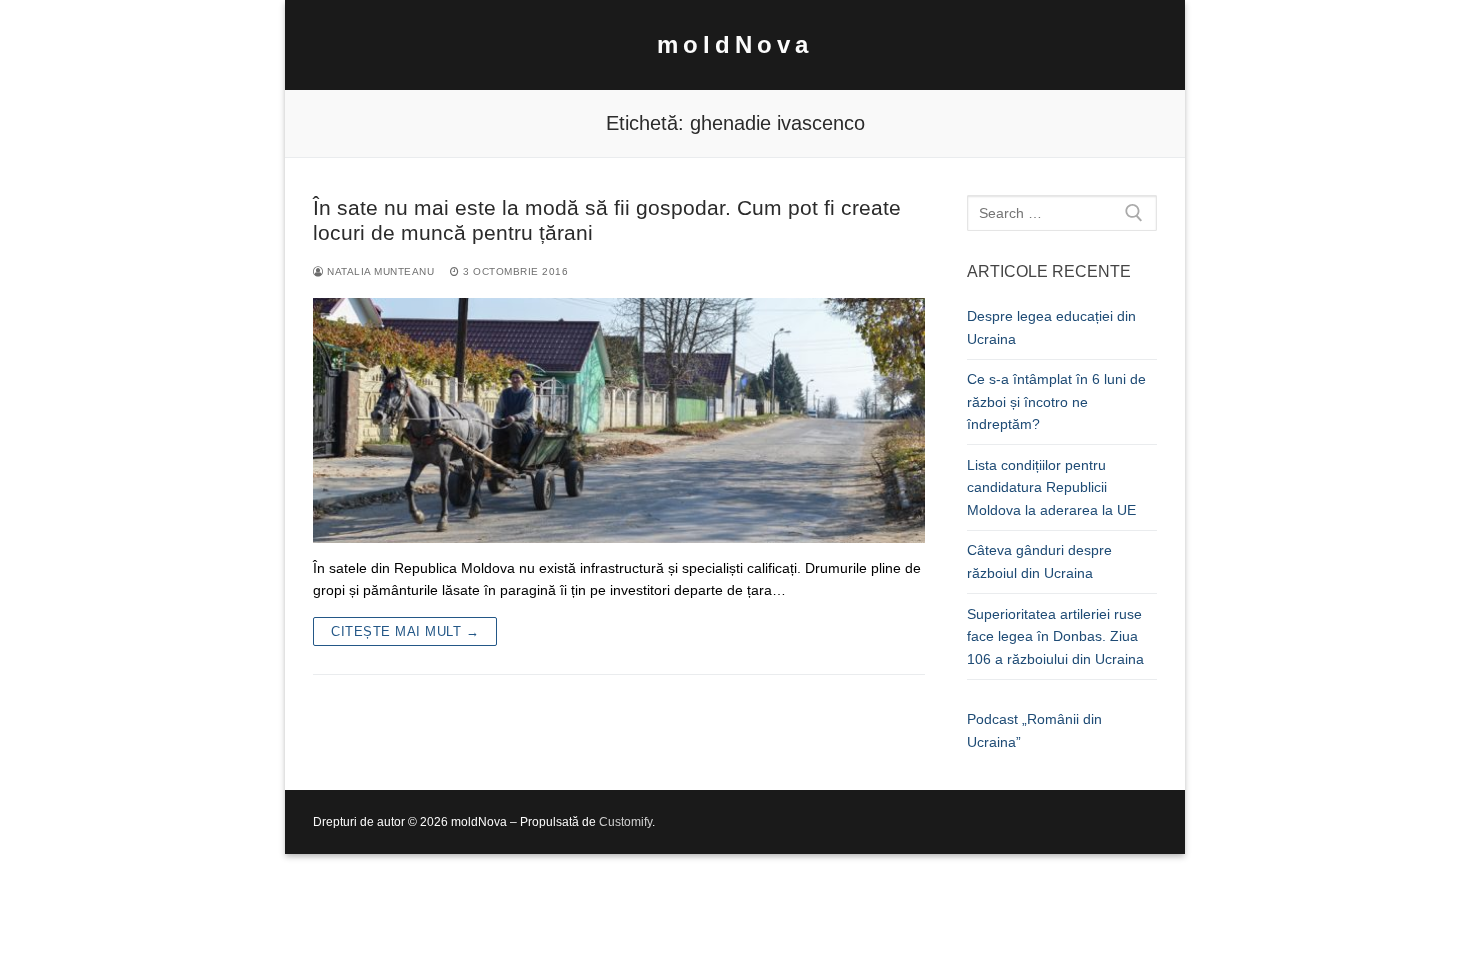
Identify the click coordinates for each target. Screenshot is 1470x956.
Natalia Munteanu (379, 271)
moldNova (735, 44)
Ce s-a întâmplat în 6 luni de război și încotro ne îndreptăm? (1056, 401)
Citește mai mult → (405, 631)
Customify (625, 822)
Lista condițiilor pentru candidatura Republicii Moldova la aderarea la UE (1051, 487)
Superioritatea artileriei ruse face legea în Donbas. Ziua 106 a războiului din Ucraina (1055, 636)
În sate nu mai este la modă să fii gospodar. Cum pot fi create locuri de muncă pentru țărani (607, 220)
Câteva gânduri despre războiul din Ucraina (1039, 561)
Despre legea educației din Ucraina (1051, 327)
